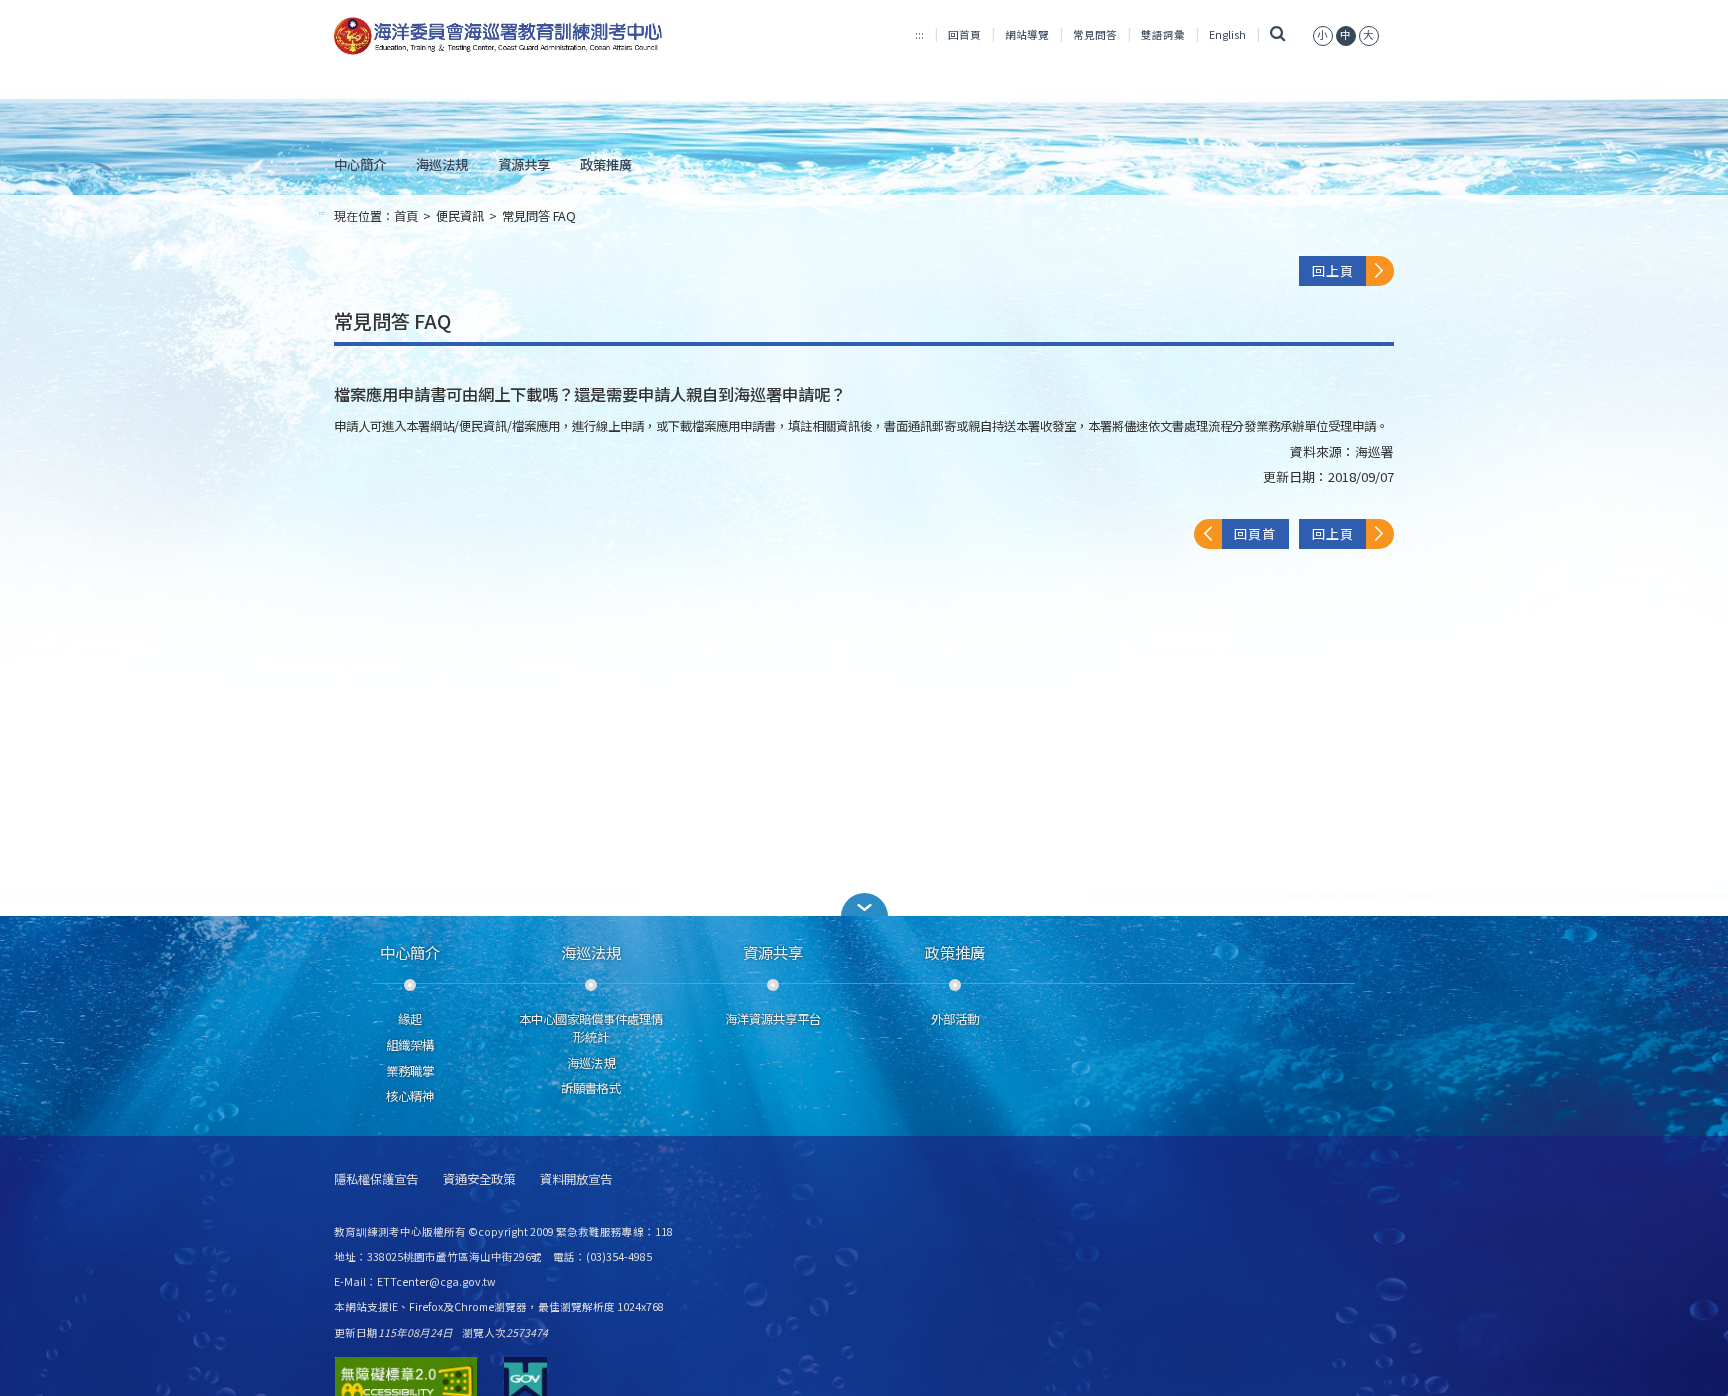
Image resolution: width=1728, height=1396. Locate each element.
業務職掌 (410, 1071)
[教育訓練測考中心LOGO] (500, 36)
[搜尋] (1277, 34)
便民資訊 (460, 216)
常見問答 (1095, 34)
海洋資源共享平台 (773, 1019)
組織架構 (410, 1045)
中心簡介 (360, 164)
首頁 (406, 216)
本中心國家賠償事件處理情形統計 (591, 1028)
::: (919, 34)
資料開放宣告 (576, 1179)
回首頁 (964, 34)
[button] (864, 904)
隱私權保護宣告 (376, 1179)
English (1227, 34)
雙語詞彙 (1163, 34)
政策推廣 (606, 164)
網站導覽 (1027, 34)
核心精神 (410, 1096)
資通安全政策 (479, 1179)
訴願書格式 (591, 1088)
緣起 (410, 1019)
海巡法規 (442, 164)
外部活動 (955, 1019)
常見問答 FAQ (539, 216)
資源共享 (524, 164)
